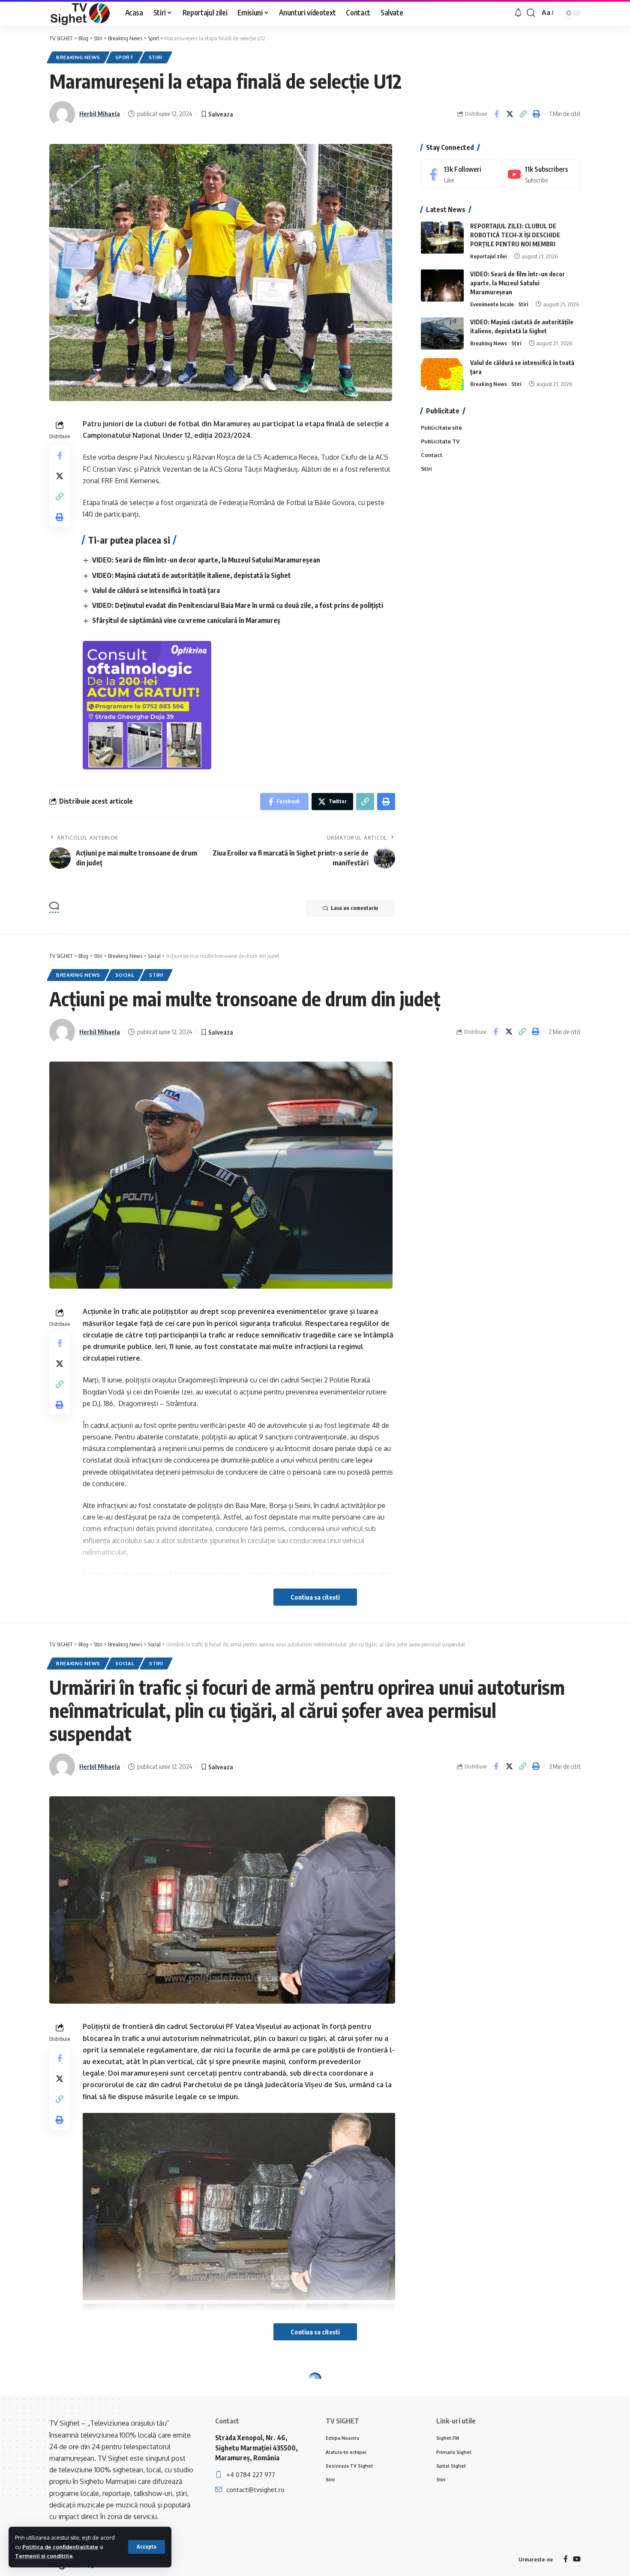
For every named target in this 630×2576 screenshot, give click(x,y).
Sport (124, 57)
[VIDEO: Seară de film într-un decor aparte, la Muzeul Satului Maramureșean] (442, 286)
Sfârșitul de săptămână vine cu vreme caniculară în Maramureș (186, 620)
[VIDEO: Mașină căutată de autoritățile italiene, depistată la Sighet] (442, 334)
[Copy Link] (523, 114)
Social (125, 975)
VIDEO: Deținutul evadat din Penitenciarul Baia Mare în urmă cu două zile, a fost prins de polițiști (238, 605)
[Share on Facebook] (496, 114)
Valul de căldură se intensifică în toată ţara (156, 590)
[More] (536, 2455)
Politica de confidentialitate (60, 2547)
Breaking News (78, 57)
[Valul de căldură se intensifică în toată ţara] (442, 374)
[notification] (518, 13)
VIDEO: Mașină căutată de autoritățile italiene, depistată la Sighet (192, 575)
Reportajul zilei (488, 256)
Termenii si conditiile (44, 2556)
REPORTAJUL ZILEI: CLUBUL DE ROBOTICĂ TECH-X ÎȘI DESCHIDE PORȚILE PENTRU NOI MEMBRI (515, 235)
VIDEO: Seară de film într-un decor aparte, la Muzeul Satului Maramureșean (206, 560)
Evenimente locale (492, 304)
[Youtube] (541, 174)
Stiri (156, 57)
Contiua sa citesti (315, 1597)
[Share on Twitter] (510, 114)
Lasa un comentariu (354, 908)
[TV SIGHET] (80, 13)
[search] (531, 13)
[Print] (536, 114)
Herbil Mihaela (100, 114)
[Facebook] (460, 174)
